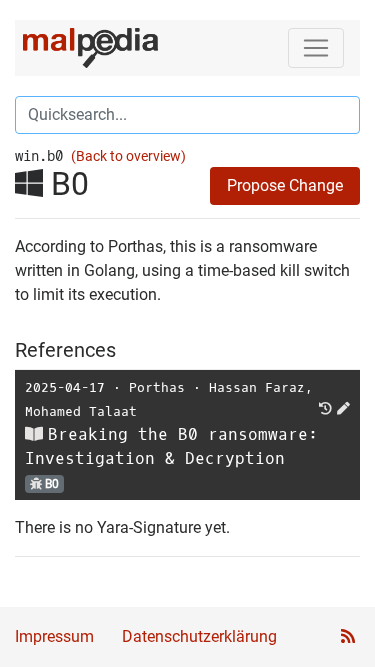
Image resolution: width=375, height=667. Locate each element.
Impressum (54, 636)
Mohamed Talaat (81, 411)
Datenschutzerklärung (199, 636)
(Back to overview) (128, 156)
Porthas (157, 387)
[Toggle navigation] (316, 48)
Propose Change (285, 185)
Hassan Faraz (257, 387)
